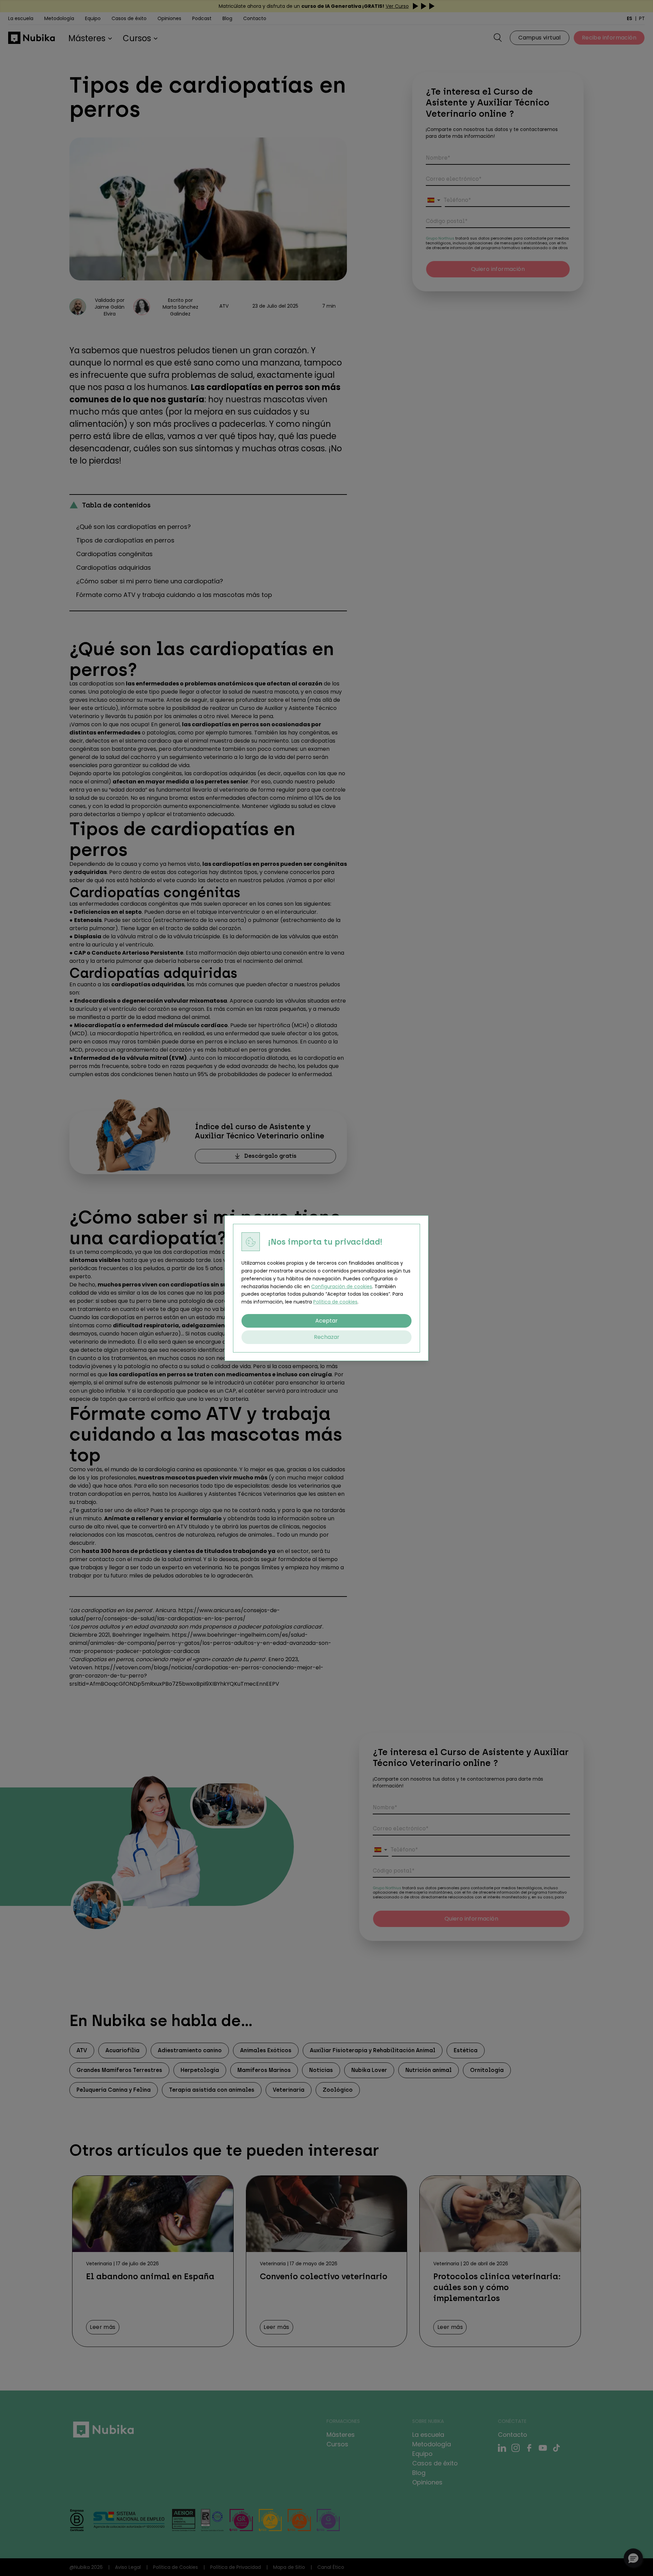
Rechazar (327, 1337)
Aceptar (326, 1320)
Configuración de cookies (342, 1286)
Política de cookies (335, 1302)
